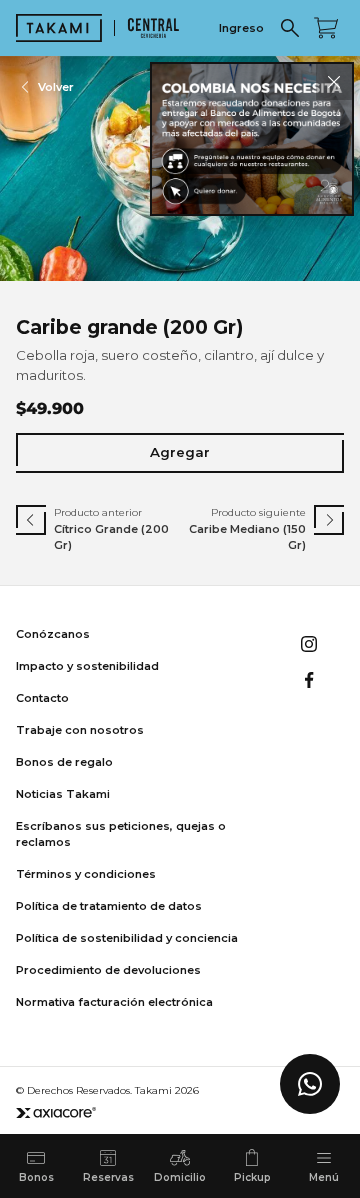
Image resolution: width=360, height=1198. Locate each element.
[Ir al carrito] (326, 28)
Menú (324, 1177)
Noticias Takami (63, 794)
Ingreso (241, 28)
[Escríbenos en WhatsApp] (310, 1084)
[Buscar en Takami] (290, 28)
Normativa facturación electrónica (114, 1002)
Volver (56, 87)
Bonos (36, 1177)
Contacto (42, 698)
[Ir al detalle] (252, 139)
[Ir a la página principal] (59, 28)
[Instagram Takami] (309, 644)
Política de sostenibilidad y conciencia (127, 938)
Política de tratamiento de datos (109, 906)
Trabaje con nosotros (80, 730)
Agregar (180, 452)
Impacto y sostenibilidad (87, 666)
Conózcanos (53, 634)
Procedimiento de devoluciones (108, 970)
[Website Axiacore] (56, 1112)
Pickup (252, 1177)
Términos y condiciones (86, 874)
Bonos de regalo (64, 762)
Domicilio (180, 1177)
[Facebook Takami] (309, 680)
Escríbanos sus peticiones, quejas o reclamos (121, 834)
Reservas (108, 1177)
